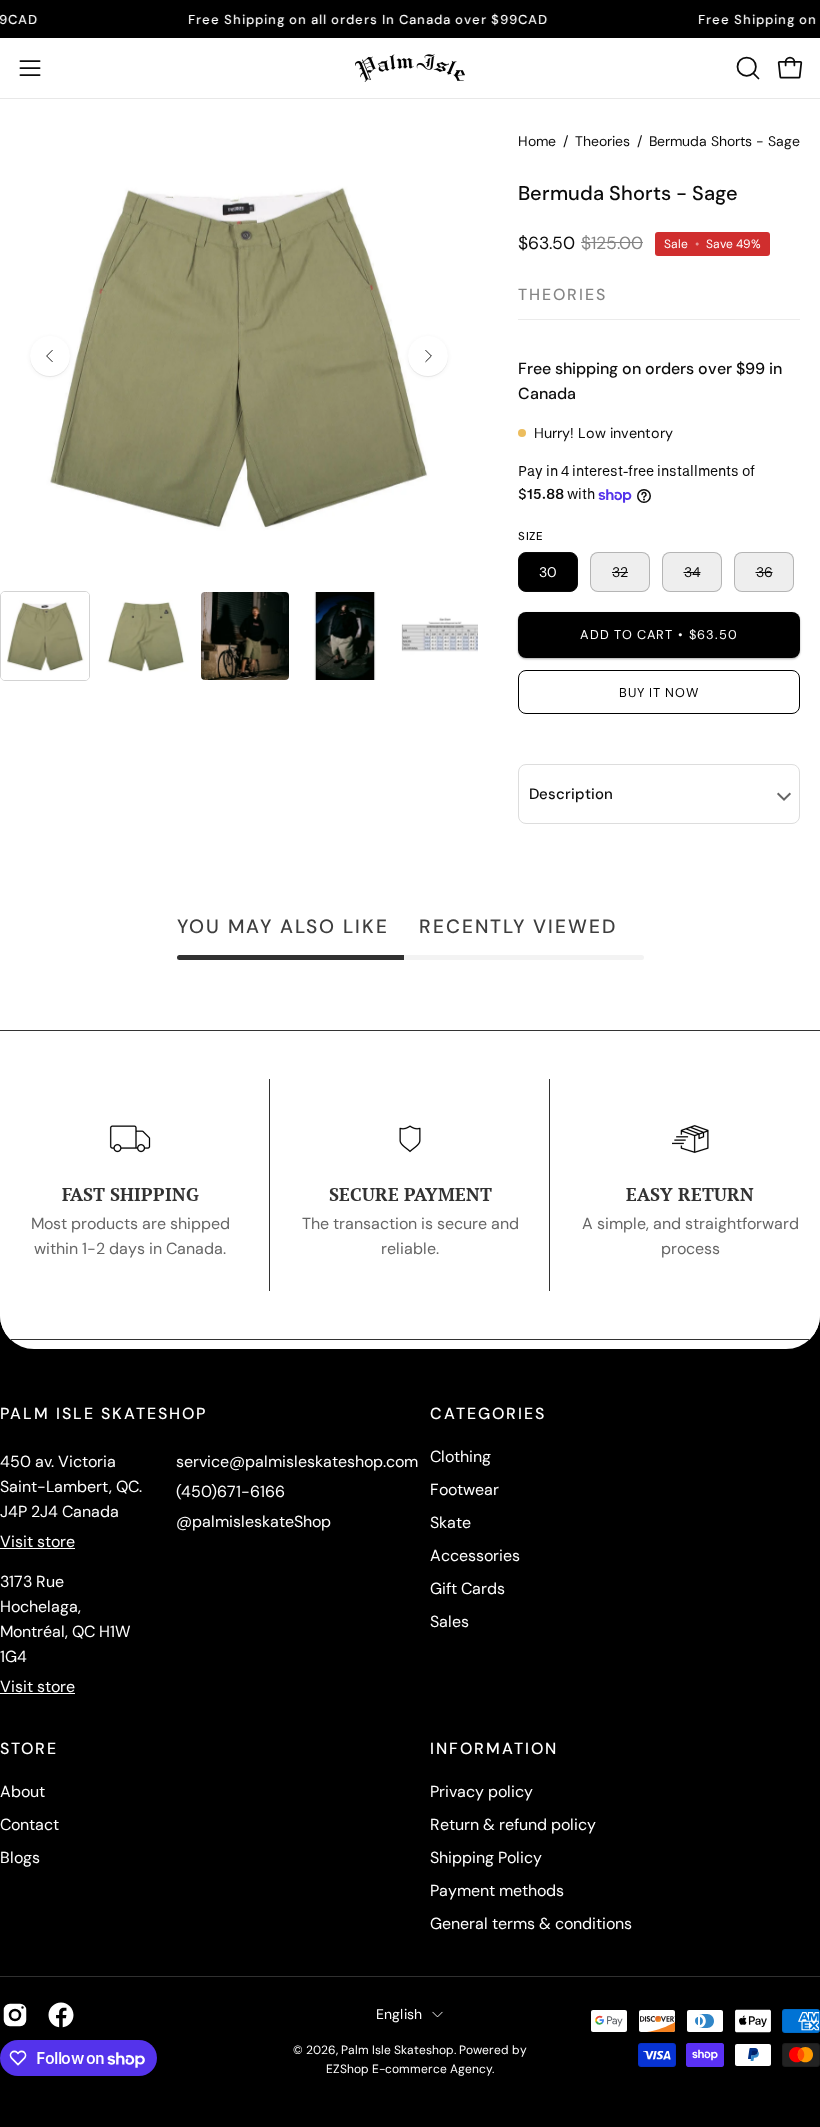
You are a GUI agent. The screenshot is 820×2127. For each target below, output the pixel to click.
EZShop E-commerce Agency (409, 2069)
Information (494, 1749)
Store (29, 1749)
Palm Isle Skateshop (397, 2050)
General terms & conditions (531, 1923)
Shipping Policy (486, 1857)
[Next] (428, 356)
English (399, 2014)
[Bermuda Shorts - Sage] (45, 636)
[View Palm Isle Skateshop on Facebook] (61, 2015)
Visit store (37, 1541)
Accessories (475, 1555)
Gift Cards (467, 1588)
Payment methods (497, 1890)
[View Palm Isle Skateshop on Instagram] (15, 2015)
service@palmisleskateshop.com (297, 1461)
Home (537, 141)
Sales (449, 1621)
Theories (602, 141)
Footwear (464, 1489)
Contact (29, 1824)
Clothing (460, 1456)
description (571, 794)
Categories (488, 1414)
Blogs (20, 1857)
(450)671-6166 (230, 1491)
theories (562, 294)
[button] (746, 68)
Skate (450, 1522)
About (22, 1791)
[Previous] (50, 356)
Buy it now (659, 692)
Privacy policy (481, 1791)
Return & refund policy (513, 1824)
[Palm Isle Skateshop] (410, 68)
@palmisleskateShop (253, 1521)
